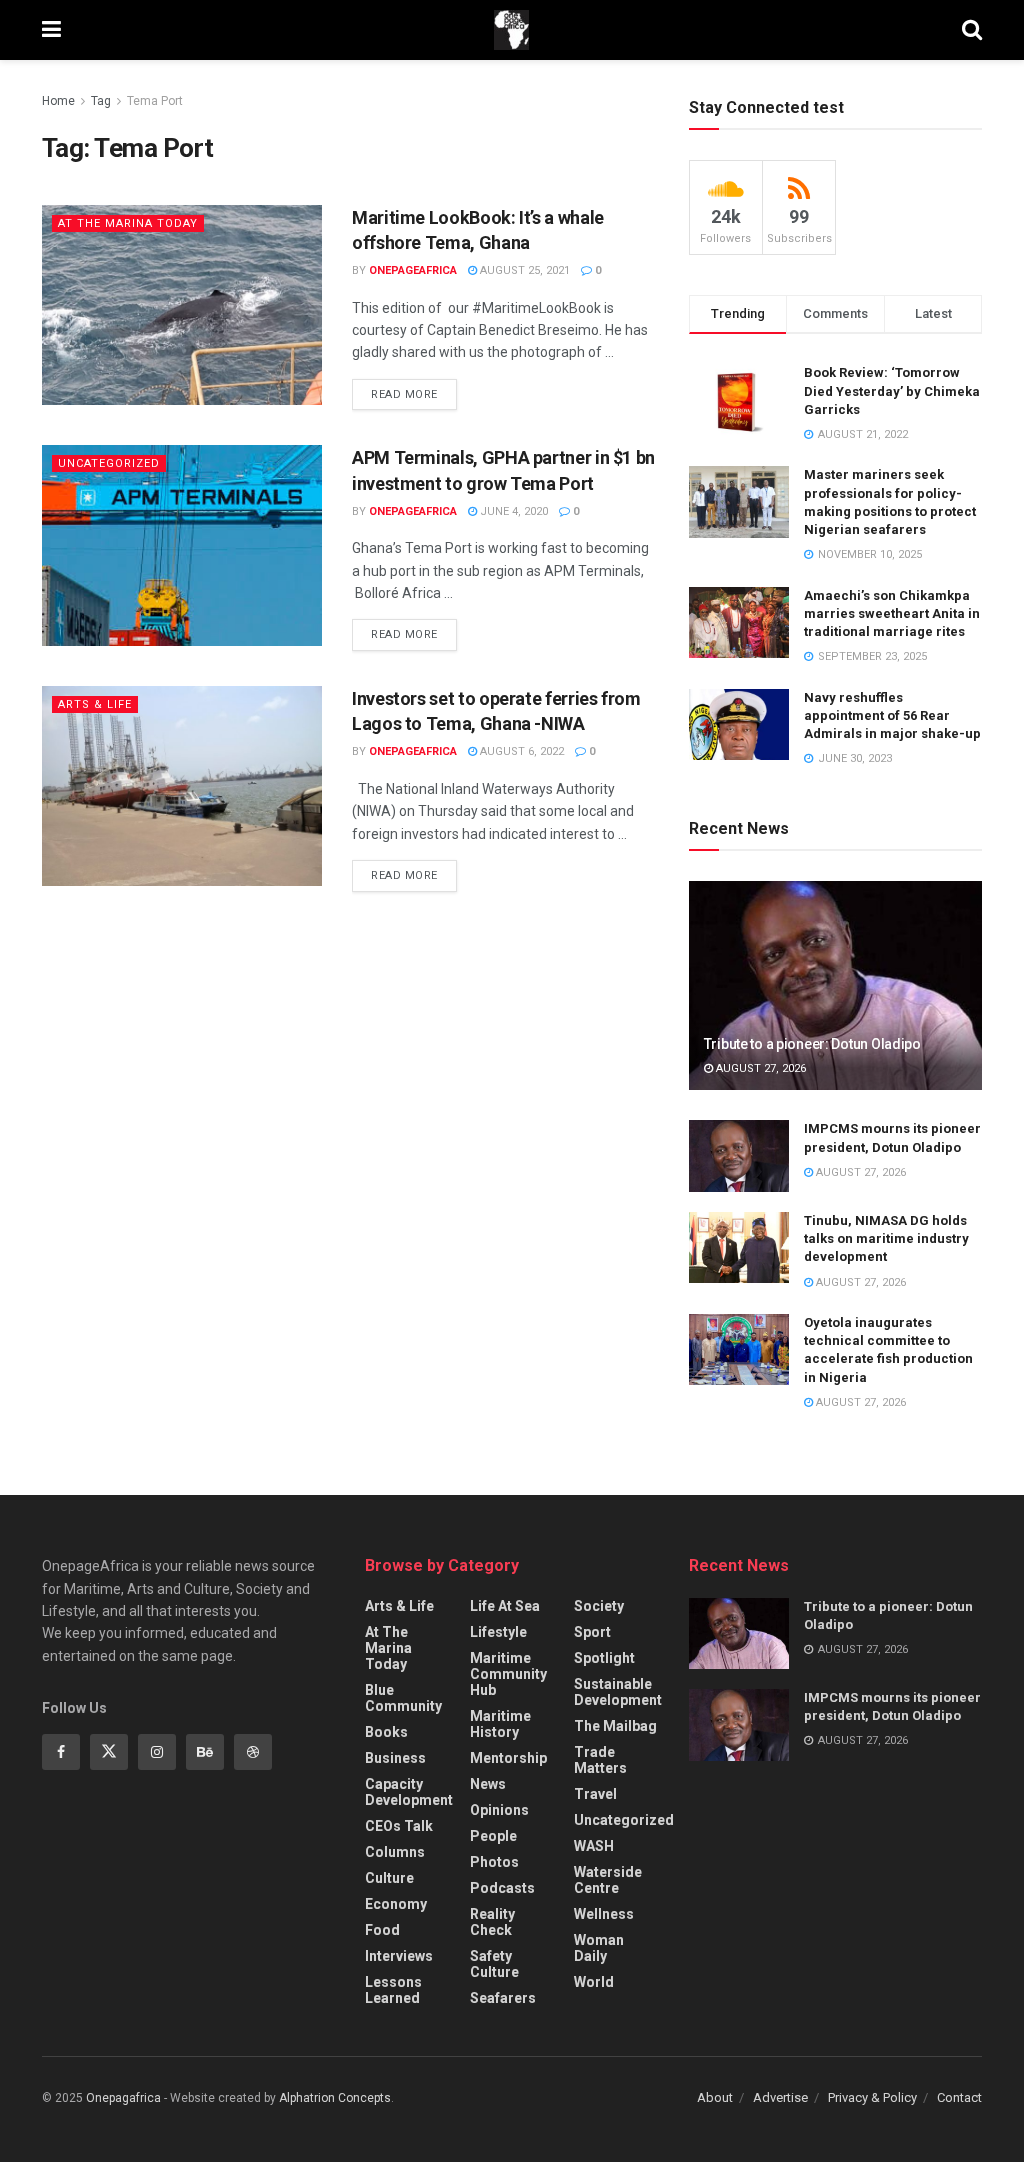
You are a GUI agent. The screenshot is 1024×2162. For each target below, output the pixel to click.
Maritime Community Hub (508, 1674)
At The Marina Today (128, 223)
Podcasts (502, 1888)
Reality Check (492, 1922)
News (488, 1784)
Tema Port (155, 101)
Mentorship (508, 1758)
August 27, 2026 (759, 1068)
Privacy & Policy (872, 2097)
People (493, 1836)
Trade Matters (600, 1760)
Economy (396, 1904)
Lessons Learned (393, 1990)
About (715, 2097)
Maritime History (500, 1724)
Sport (592, 1632)
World (594, 1982)
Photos (494, 1862)
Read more (404, 394)
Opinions (499, 1810)
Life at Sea (505, 1606)
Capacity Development (409, 1792)
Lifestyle (498, 1632)
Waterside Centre (608, 1880)
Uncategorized (109, 463)
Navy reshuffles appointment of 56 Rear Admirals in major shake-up (892, 715)
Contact (959, 2097)
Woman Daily (599, 1948)
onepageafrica (413, 270)
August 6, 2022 (520, 751)
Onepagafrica (123, 2098)
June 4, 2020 (512, 511)
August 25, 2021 (523, 270)
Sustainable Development (618, 1692)
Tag (101, 101)
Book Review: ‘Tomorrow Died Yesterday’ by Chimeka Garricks (892, 390)
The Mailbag (615, 1726)
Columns (395, 1852)
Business (395, 1758)
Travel (595, 1794)
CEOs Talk (399, 1826)
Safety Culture (494, 1964)
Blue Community (403, 1698)
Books (386, 1732)
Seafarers (503, 1998)
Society (599, 1606)
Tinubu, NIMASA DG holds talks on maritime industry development (886, 1238)
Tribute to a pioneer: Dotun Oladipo (812, 1044)
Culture (389, 1878)
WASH (594, 1846)
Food (382, 1930)
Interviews (399, 1956)
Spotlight (604, 1658)
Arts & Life (95, 704)
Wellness (604, 1914)
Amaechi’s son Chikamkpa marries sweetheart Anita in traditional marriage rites (892, 613)
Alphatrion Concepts (335, 2098)
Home (58, 101)
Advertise (780, 2097)
